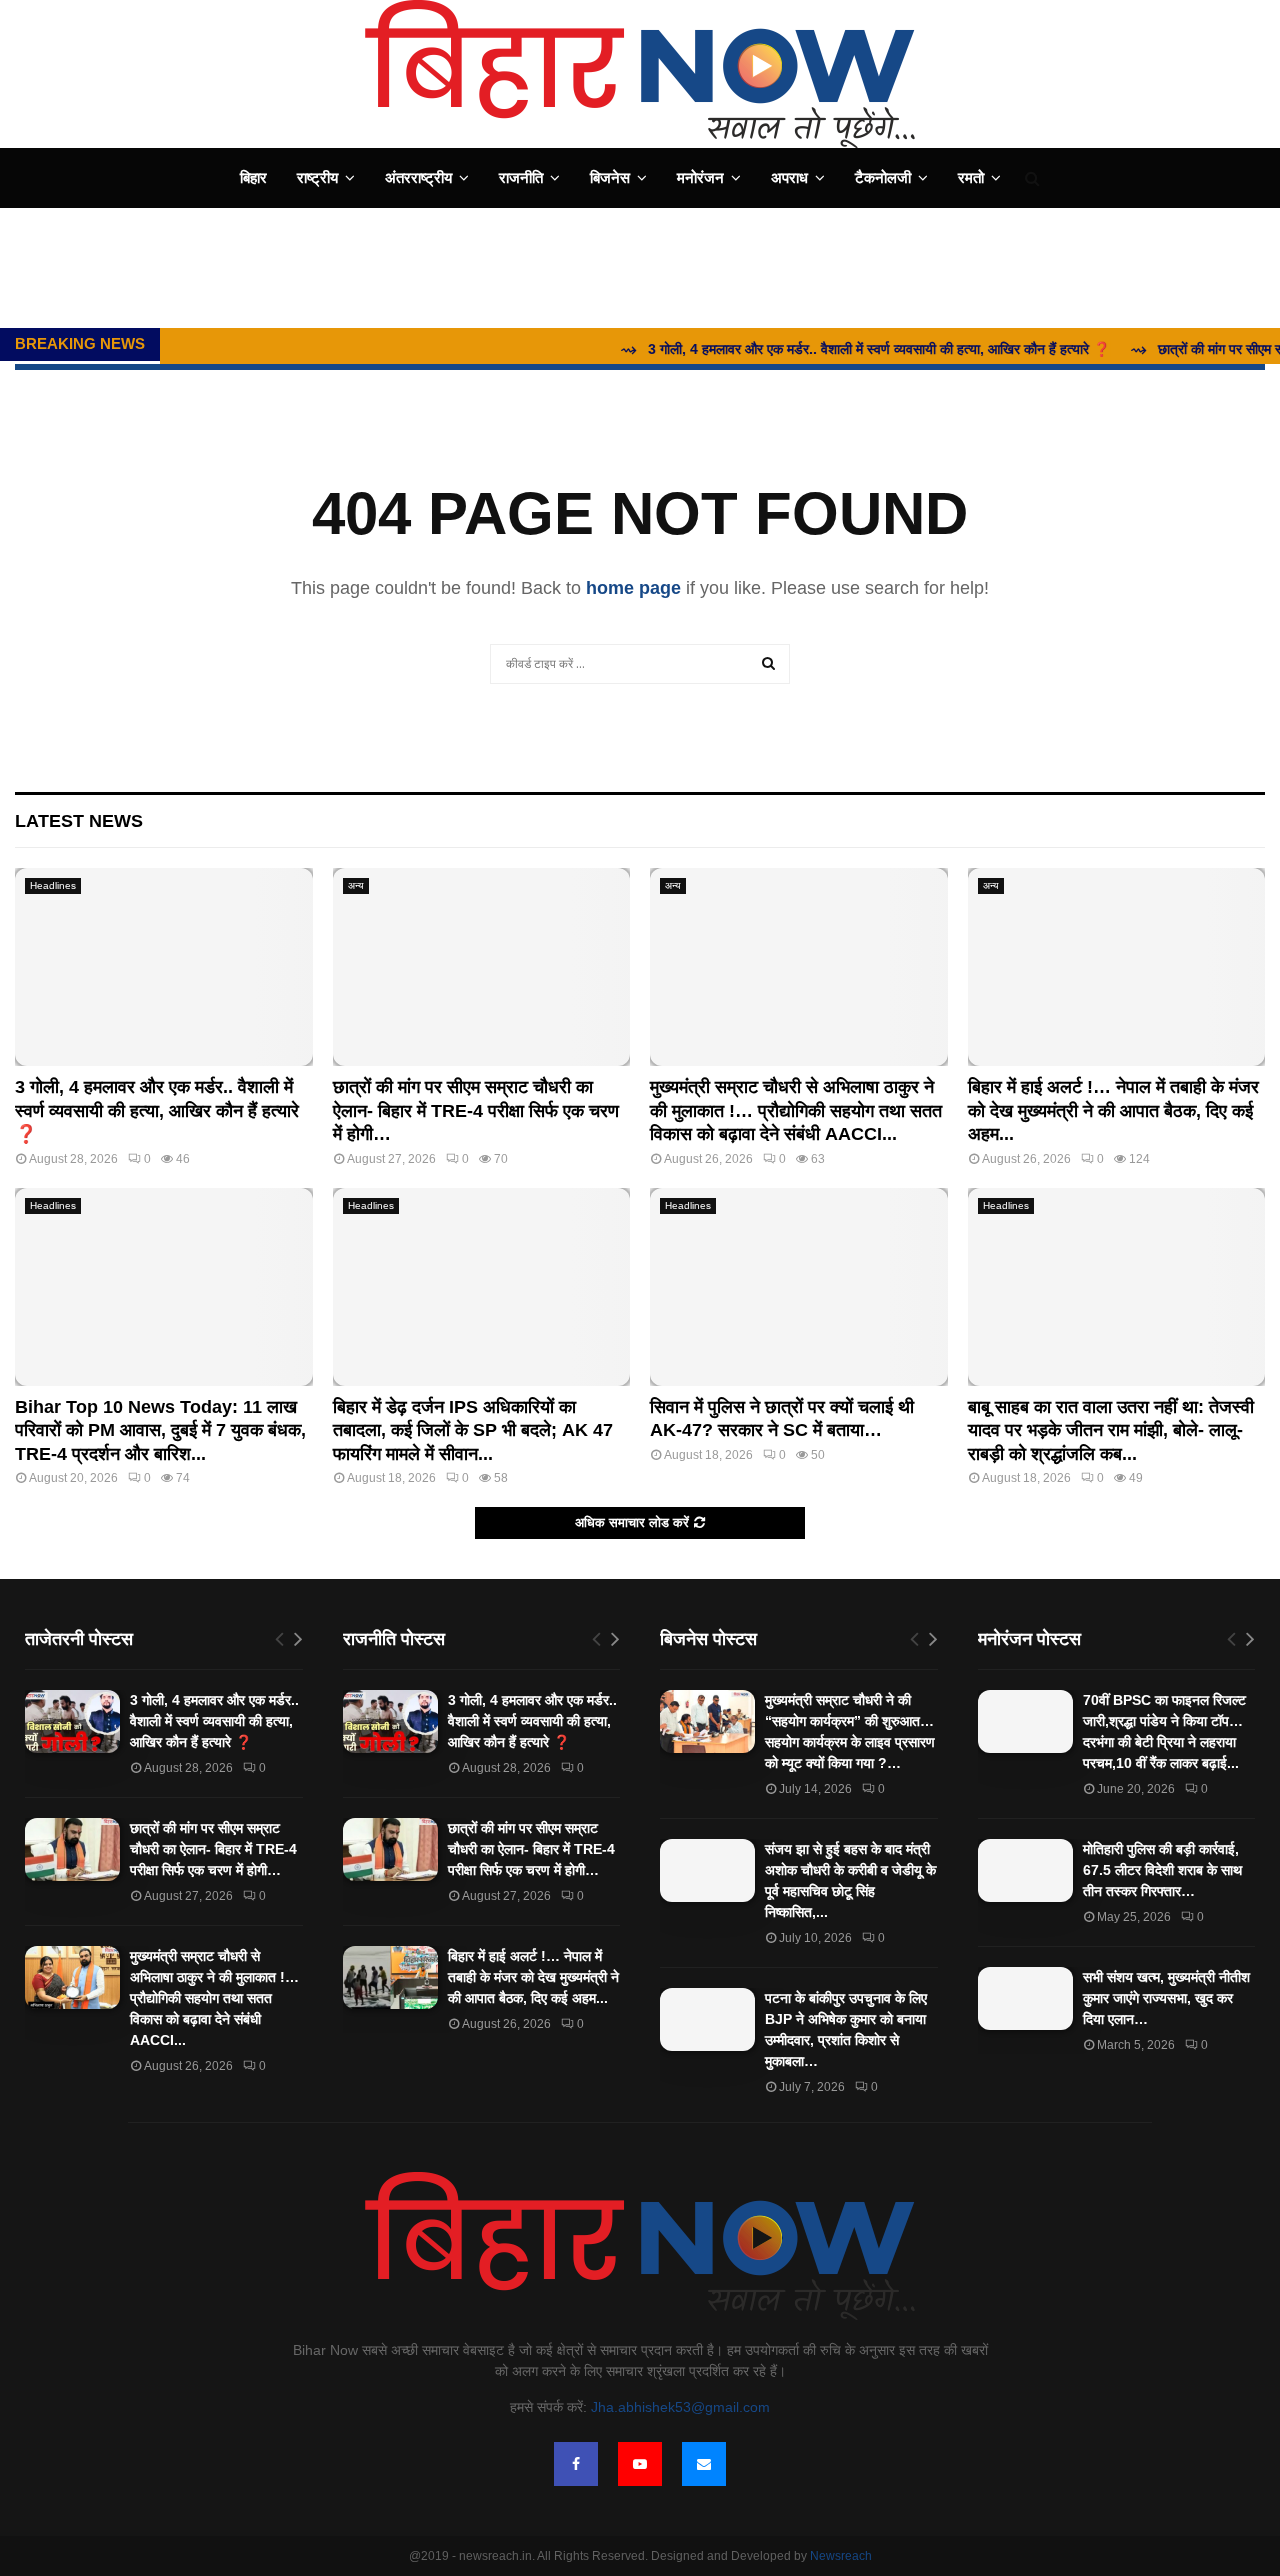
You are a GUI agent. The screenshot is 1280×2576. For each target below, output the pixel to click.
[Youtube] (640, 2464)
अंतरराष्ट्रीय (418, 177)
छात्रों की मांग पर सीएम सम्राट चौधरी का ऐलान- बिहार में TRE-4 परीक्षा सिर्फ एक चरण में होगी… (476, 1110)
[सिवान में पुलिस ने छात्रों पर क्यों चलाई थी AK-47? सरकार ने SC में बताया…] (799, 1287)
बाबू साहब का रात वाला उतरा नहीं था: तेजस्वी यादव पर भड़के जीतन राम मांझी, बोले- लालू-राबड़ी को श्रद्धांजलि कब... (1111, 1430)
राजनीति (521, 177)
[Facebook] (576, 2464)
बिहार (253, 177)
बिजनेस (610, 177)
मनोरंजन (700, 177)
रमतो (971, 177)
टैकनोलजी (883, 177)
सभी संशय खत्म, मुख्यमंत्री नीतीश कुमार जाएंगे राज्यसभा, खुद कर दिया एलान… (1166, 1998)
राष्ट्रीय (317, 177)
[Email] (704, 2464)
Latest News (79, 821)
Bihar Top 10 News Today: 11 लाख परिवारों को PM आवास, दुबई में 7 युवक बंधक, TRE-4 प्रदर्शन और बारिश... (160, 1430)
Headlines (53, 885)
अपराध (789, 177)
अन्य (356, 885)
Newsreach (841, 2556)
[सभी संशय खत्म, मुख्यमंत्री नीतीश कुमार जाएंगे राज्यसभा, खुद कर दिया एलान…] (1025, 1998)
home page (633, 588)
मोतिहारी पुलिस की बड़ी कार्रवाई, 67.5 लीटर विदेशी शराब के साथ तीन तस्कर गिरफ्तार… (1162, 1870)
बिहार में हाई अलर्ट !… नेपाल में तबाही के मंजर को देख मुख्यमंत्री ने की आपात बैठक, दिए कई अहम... (1113, 1110)
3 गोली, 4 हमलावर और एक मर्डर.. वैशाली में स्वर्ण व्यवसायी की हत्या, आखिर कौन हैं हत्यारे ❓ (157, 1110)
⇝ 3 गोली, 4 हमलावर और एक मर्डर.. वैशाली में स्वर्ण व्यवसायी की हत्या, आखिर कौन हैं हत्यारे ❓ (824, 349)
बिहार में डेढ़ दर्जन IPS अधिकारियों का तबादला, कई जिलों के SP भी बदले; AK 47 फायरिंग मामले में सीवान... (473, 1430)
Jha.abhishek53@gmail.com (680, 2407)
